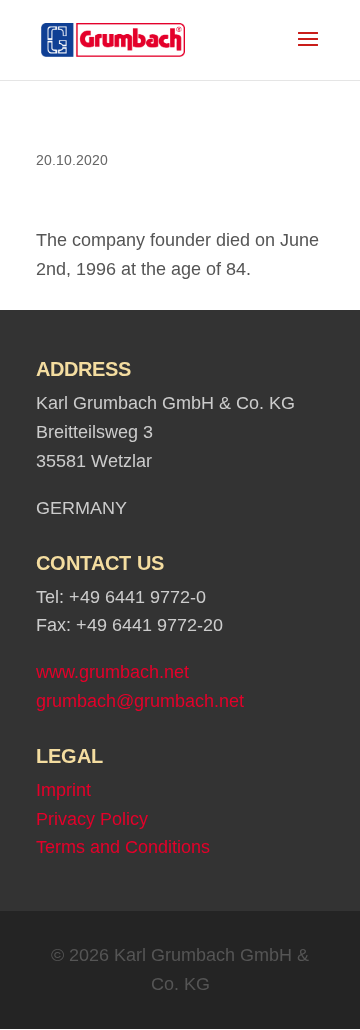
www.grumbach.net (112, 672)
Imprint (63, 790)
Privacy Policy (92, 819)
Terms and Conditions (123, 847)
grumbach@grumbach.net (140, 701)
